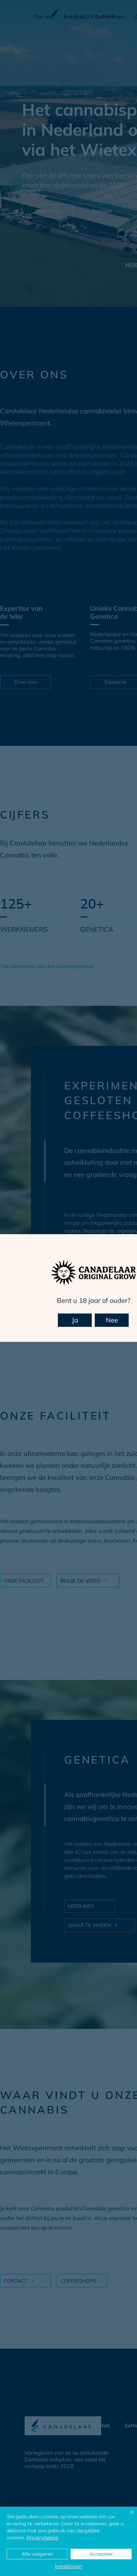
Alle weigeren (37, 2554)
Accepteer (101, 2554)
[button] (75, 1320)
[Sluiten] (128, 2516)
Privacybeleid (42, 2538)
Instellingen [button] (68, 2566)
